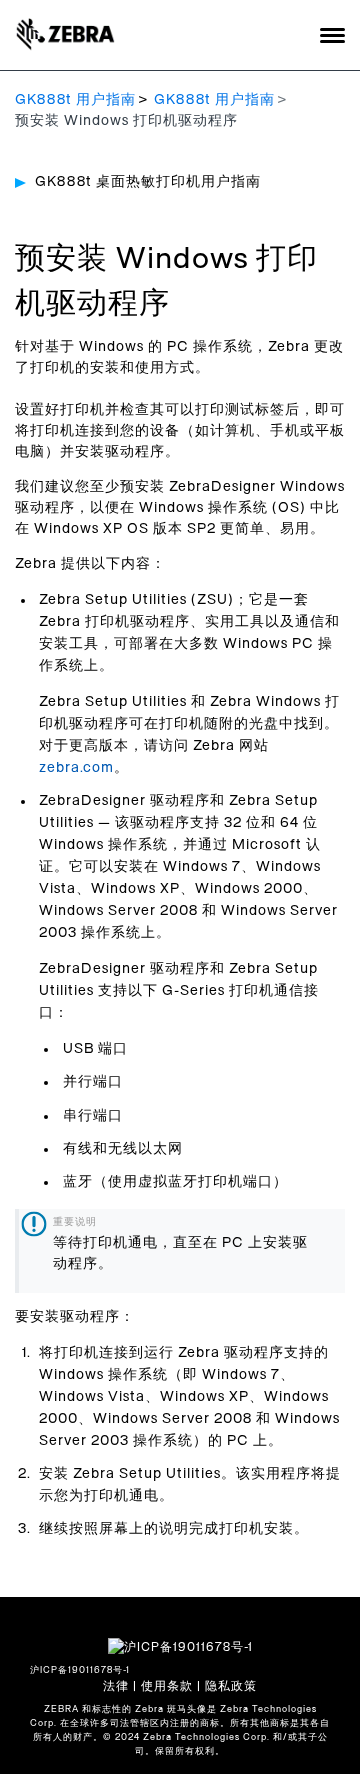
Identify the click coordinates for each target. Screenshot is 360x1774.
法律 (116, 1686)
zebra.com (76, 768)
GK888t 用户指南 (75, 100)
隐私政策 (231, 1686)
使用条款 (167, 1686)
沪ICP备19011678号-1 (80, 1670)
